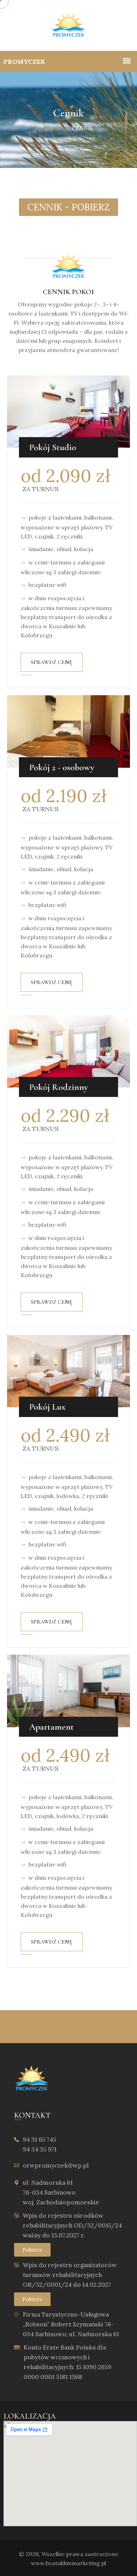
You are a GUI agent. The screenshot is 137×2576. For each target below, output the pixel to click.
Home (52, 128)
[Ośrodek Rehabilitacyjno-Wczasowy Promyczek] (68, 25)
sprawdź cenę (52, 662)
